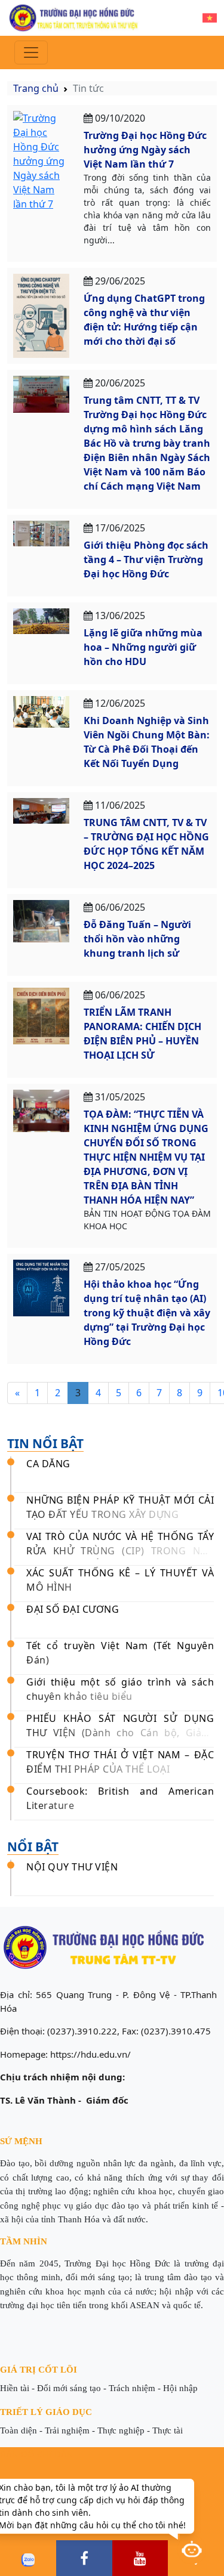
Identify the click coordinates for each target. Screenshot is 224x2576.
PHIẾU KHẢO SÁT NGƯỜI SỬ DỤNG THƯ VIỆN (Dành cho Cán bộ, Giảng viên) (120, 1733)
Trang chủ (36, 88)
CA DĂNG (48, 1464)
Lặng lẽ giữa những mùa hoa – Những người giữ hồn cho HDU (143, 647)
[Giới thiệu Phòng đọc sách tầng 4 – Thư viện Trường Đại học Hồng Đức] (41, 533)
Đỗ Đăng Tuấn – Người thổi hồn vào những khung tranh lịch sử (137, 939)
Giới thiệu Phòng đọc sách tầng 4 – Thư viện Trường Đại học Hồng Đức (146, 559)
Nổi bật (33, 1847)
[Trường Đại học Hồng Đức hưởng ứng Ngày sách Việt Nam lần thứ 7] (41, 160)
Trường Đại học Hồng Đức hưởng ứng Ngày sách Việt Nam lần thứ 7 (145, 150)
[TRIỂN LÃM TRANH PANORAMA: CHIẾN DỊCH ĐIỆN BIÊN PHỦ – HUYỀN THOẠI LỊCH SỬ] (41, 1015)
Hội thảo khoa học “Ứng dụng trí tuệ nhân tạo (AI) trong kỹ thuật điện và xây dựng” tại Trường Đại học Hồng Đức (147, 1313)
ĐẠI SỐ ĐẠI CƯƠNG (73, 1609)
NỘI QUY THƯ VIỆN (72, 1867)
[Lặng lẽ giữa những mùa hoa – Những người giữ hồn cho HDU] (41, 620)
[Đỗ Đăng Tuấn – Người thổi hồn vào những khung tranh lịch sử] (41, 920)
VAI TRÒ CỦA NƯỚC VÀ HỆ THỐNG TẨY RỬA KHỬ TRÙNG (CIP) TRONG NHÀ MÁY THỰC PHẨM (120, 1551)
